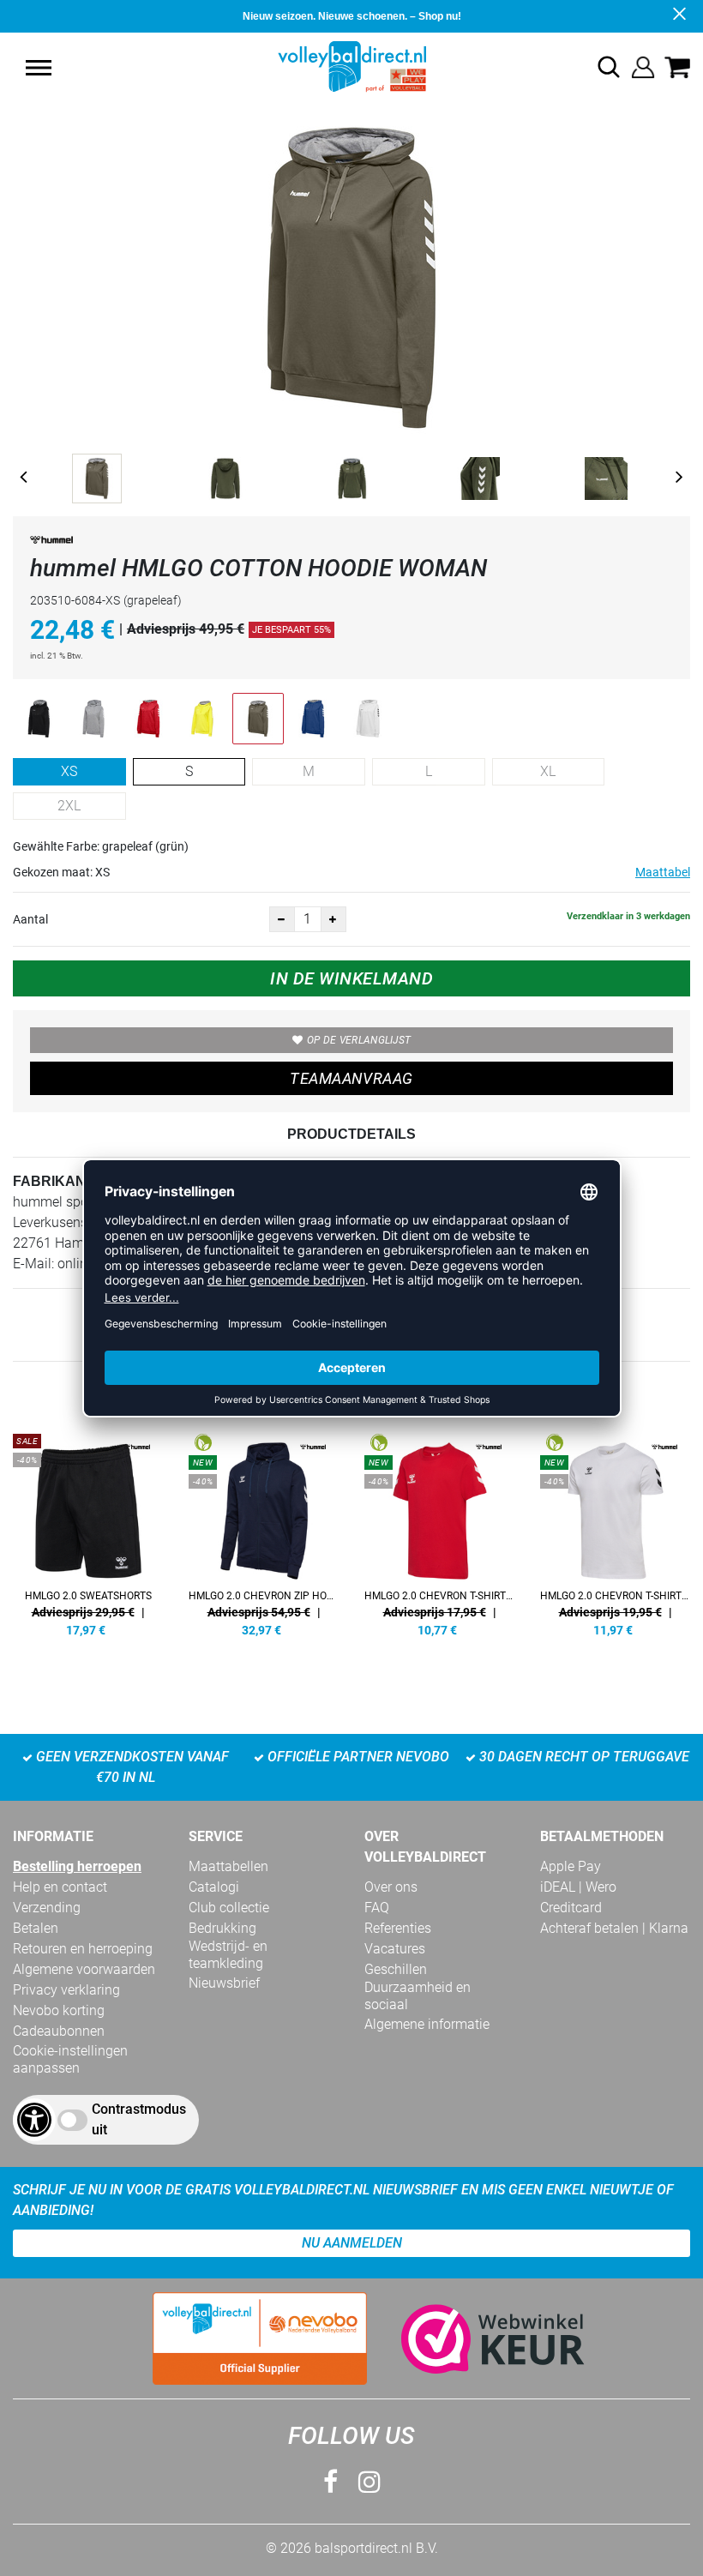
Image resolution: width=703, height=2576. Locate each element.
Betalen (36, 1928)
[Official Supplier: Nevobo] (260, 2338)
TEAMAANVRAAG (351, 1078)
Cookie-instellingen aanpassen (70, 2059)
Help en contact (60, 1887)
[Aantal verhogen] (333, 919)
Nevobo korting (59, 2010)
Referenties (398, 1928)
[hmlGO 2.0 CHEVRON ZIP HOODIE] (264, 1532)
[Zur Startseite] (352, 66)
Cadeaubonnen (59, 2031)
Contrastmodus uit (139, 2119)
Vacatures (395, 1949)
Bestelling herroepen (77, 1866)
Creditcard (571, 1908)
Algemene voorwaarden (84, 1969)
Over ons (391, 1887)
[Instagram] (370, 2482)
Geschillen (396, 1969)
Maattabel (663, 872)
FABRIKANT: (55, 1181)
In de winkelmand (351, 978)
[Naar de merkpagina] (51, 543)
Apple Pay (571, 1866)
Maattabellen (228, 1866)
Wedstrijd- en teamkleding (228, 1955)
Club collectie (229, 1908)
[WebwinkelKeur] (476, 2339)
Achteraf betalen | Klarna (614, 1928)
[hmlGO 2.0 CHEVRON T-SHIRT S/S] (615, 1532)
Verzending (47, 1908)
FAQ (377, 1908)
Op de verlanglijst (359, 1040)
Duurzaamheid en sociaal (418, 1996)
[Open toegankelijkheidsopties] (34, 2120)
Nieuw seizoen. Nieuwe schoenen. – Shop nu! (352, 16)
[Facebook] (330, 2482)
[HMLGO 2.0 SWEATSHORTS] (88, 1532)
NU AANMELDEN (352, 2243)
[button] (39, 68)
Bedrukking (222, 1928)
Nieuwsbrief (224, 1983)
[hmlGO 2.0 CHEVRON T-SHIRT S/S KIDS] (439, 1532)
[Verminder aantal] (282, 919)
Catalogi (214, 1887)
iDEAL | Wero (578, 1887)
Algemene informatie (427, 2024)
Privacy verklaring (66, 1990)
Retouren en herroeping (83, 1949)
